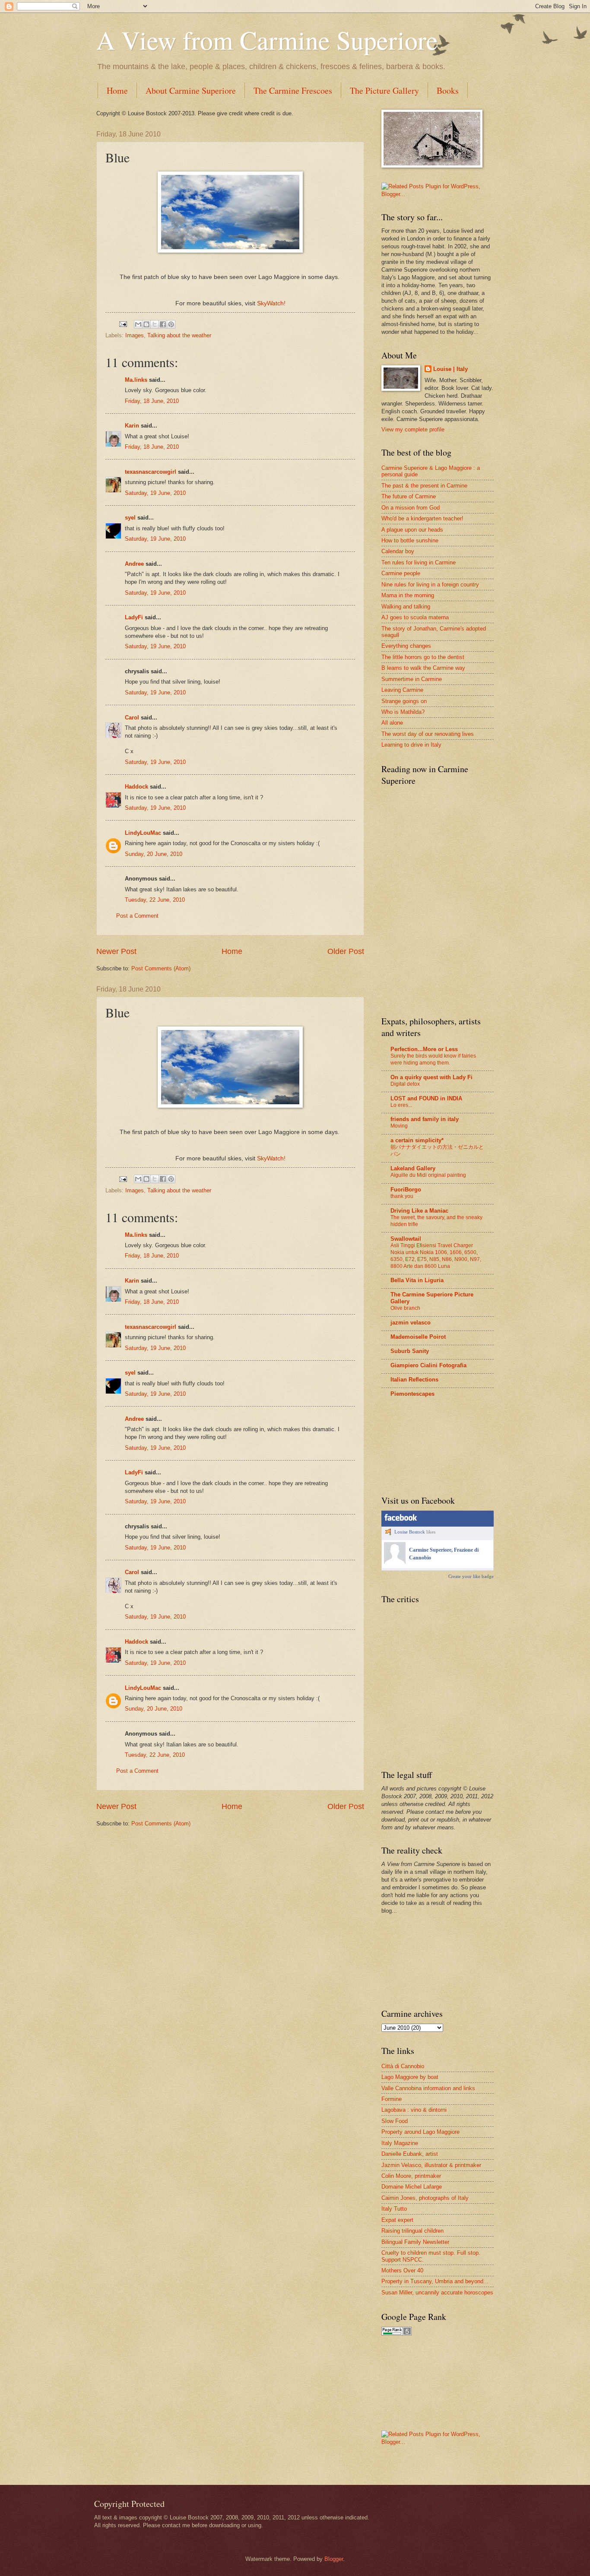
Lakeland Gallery (413, 1168)
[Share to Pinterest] (171, 324)
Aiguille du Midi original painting (428, 1175)
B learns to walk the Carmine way (423, 668)
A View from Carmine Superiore (267, 40)
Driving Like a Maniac (419, 1211)
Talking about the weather (179, 335)
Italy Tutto (394, 2209)
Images (135, 335)
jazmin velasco (411, 1323)
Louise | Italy (450, 369)
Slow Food (395, 2121)
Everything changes (406, 646)
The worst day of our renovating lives (428, 734)
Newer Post (116, 951)
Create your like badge (471, 1576)
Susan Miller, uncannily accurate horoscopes (437, 2292)
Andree (134, 564)
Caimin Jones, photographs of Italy (425, 2198)
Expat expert (397, 2220)
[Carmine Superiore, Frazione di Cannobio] (395, 1562)
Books (448, 90)
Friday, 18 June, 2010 (152, 401)
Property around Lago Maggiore (420, 2132)
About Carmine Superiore (191, 90)
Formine (392, 2099)
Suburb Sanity (410, 1351)
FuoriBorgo (406, 1190)
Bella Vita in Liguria (417, 1280)
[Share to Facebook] (163, 324)
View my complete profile (413, 429)
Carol (132, 718)
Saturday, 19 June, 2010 (155, 493)
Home (117, 90)
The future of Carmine (409, 496)
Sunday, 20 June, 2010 (154, 854)
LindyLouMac (143, 833)
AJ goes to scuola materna (415, 617)
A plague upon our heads (412, 530)
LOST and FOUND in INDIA (426, 1098)
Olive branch (405, 1308)
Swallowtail (406, 1239)
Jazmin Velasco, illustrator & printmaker (431, 2165)
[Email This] (138, 324)
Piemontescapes (412, 1394)
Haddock (136, 787)
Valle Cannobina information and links (428, 2088)
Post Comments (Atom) (161, 968)
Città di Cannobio (403, 2066)
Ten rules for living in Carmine (419, 562)
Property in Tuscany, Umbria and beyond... (435, 2281)
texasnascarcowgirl (151, 472)
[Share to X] (155, 324)
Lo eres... (401, 1105)
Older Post (346, 951)
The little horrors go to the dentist (423, 657)
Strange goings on (404, 701)
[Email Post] (123, 324)
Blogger (334, 2559)
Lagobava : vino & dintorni (414, 2110)
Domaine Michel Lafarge (412, 2187)
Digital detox (405, 1084)
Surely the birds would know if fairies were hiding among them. (433, 1059)
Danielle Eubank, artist (410, 2154)
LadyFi (134, 617)
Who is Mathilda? (403, 712)
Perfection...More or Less (424, 1049)
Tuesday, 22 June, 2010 (155, 900)
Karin (132, 426)
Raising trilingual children (412, 2231)
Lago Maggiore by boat (410, 2077)
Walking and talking (406, 607)
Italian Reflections (414, 1380)
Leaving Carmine (402, 690)
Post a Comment (137, 916)
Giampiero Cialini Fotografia (428, 1365)
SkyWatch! (271, 303)
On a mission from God (411, 508)
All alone (392, 723)
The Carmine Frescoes (293, 90)
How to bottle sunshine (410, 540)
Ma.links (136, 380)
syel (130, 518)
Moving (399, 1126)
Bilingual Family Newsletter (415, 2242)
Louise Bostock (410, 1532)
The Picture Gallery (384, 90)
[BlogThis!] (146, 324)
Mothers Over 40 (402, 2270)
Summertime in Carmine (412, 679)
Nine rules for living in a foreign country (430, 585)
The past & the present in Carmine (424, 486)
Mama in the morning (408, 595)
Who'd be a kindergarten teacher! (422, 518)
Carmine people (401, 573)
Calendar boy (398, 551)
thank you (402, 1196)
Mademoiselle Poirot (418, 1337)
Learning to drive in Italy (411, 745)
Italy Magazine (400, 2143)
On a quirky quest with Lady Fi (431, 1077)
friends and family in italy (425, 1119)
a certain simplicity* (417, 1140)
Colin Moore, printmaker (411, 2176)
